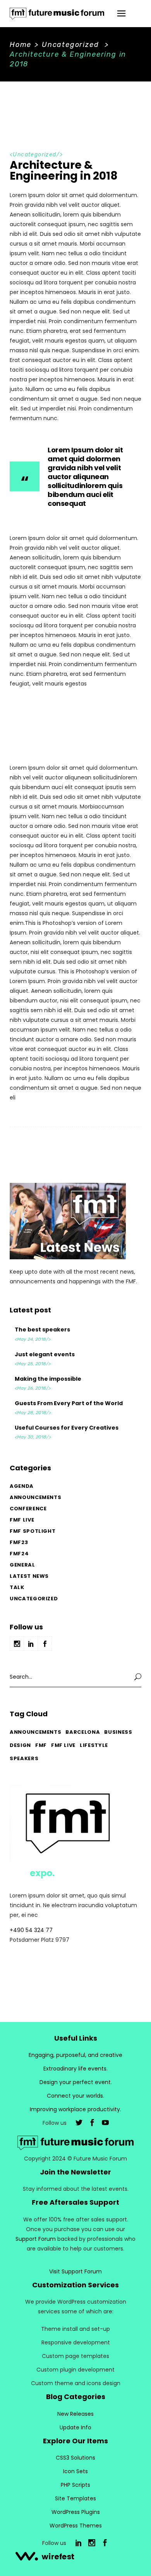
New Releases (75, 2414)
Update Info (75, 2427)
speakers (24, 1758)
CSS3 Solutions (75, 2458)
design (20, 1745)
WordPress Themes (76, 2526)
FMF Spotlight (33, 1531)
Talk (17, 1587)
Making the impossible (48, 1379)
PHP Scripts (75, 2485)
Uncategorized (70, 45)
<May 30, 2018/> (33, 1437)
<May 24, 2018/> (33, 1339)
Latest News (29, 1576)
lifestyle (94, 1745)
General (22, 1565)
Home (21, 45)
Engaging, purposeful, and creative (75, 2055)
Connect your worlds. (75, 2096)
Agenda (22, 1486)
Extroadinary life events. (75, 2069)
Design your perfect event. (76, 2082)
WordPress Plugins (76, 2512)
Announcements (35, 1497)
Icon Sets (75, 2471)
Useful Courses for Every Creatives (67, 1428)
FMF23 (19, 1542)
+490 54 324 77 (31, 1930)
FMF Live (22, 1520)
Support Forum (36, 2239)
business (118, 1732)
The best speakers (42, 1330)
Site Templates (75, 2498)
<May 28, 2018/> (33, 1413)
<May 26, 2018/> (33, 1388)
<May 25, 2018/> (33, 1364)
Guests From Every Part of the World (69, 1403)
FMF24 (19, 1554)
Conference (28, 1509)
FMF (41, 1745)
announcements (35, 1732)
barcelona (83, 1732)
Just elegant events (45, 1354)
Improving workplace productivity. (75, 2109)
